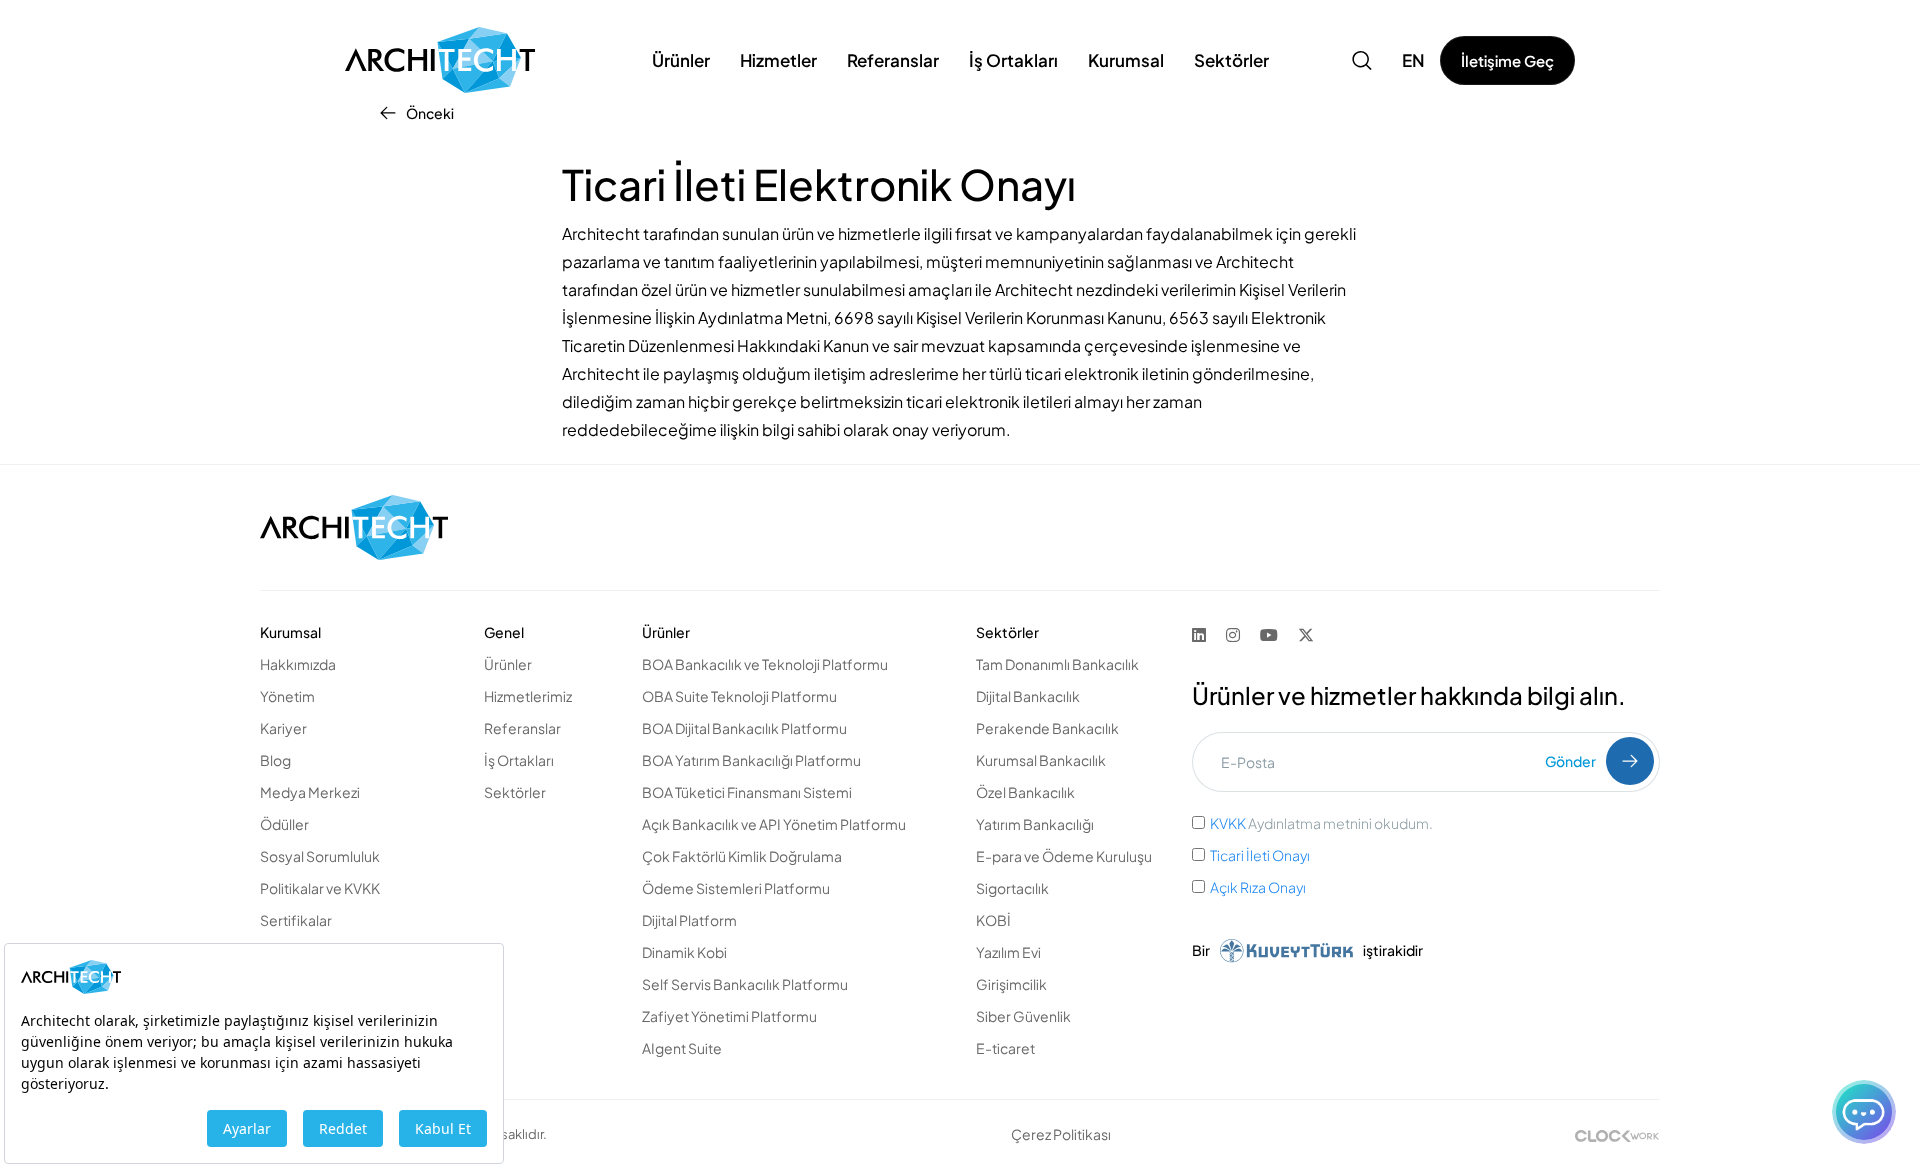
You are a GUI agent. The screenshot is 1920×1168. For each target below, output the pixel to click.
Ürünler (508, 664)
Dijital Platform (689, 920)
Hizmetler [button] (778, 60)
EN (1413, 60)
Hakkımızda (298, 664)
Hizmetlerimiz (528, 696)
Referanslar (893, 60)
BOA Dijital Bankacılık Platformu (744, 728)
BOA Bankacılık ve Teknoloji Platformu (765, 664)
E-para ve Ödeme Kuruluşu (1064, 856)
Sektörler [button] (1231, 60)
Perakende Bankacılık (1047, 728)
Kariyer (283, 728)
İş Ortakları (519, 760)
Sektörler (515, 792)
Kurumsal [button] (1126, 60)
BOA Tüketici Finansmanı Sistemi (747, 792)
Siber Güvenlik (1023, 1016)
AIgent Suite (682, 1048)
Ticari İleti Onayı (1261, 855)
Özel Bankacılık (1025, 792)
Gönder (1570, 761)
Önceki (430, 113)
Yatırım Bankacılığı (1035, 824)
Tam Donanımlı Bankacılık (1057, 664)
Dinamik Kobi (684, 952)
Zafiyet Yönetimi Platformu (729, 1016)
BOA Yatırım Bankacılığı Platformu (751, 760)
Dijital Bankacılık (1028, 696)
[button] (1362, 60)
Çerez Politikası (1061, 1134)
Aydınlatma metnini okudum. (1321, 823)
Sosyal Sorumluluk (320, 856)
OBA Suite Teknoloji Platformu (739, 696)
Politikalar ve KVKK (320, 888)
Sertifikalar (296, 920)
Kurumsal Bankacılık (1041, 760)
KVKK (1228, 823)
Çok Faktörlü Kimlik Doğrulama (742, 856)
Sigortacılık (1012, 888)
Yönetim (287, 696)
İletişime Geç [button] (1507, 60)
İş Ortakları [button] (1013, 60)
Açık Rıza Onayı (1258, 887)
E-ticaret (1005, 1048)
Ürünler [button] (681, 60)
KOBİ (993, 920)
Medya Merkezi (310, 792)
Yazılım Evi (1008, 952)
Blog (275, 760)
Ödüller (284, 824)
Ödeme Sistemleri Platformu (736, 888)
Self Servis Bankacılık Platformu (745, 984)
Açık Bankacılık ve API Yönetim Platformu (774, 824)
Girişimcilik (1011, 984)
